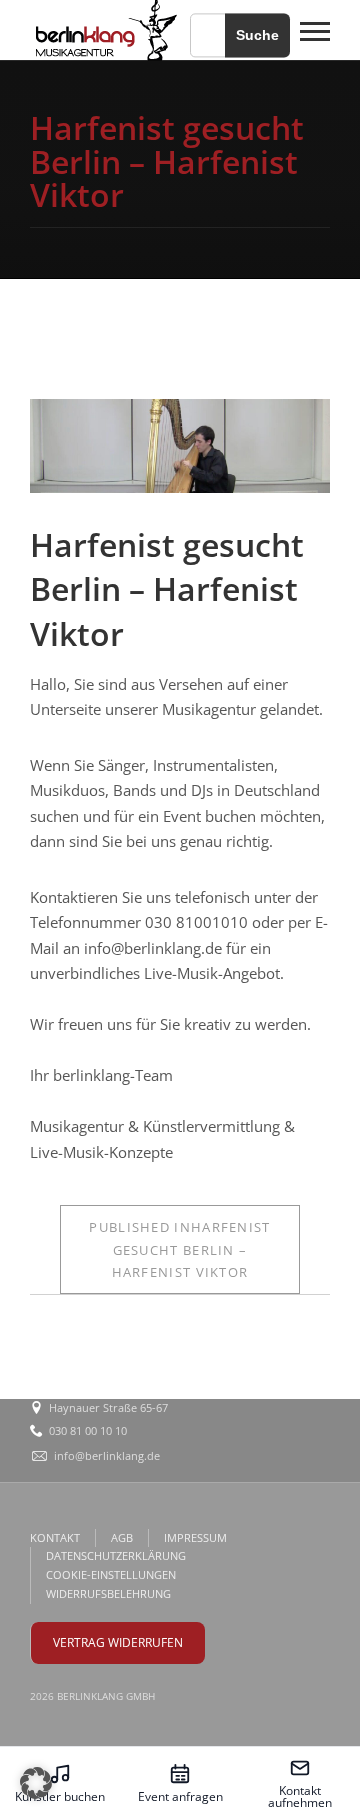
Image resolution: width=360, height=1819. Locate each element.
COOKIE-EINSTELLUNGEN (111, 1574)
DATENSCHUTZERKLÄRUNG (116, 1555)
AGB (122, 1537)
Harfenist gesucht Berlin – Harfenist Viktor (179, 1249)
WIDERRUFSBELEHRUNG (108, 1593)
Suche (257, 35)
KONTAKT (55, 1537)
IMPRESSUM (195, 1537)
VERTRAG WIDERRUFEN (118, 1642)
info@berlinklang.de (107, 1455)
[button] (36, 1783)
